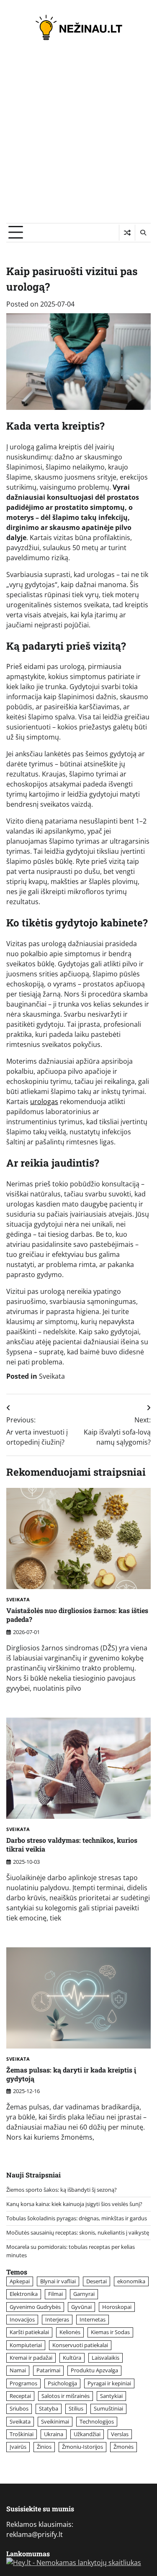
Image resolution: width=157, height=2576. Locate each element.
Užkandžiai (87, 2434)
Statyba (49, 2408)
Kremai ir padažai (31, 2358)
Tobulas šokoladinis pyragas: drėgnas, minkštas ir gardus (77, 2218)
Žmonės (124, 2447)
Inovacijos (22, 2319)
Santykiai (111, 2396)
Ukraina (54, 2434)
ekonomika (131, 2281)
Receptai (20, 2396)
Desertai (97, 2281)
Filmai (55, 2294)
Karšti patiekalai (29, 2332)
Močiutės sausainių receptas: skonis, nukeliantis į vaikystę (78, 2232)
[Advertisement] (78, 140)
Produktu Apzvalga (94, 2370)
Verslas (120, 2434)
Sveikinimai (55, 2421)
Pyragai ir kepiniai (109, 2383)
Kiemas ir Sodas (110, 2332)
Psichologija (62, 2383)
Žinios (44, 2447)
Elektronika (24, 2294)
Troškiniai (22, 2434)
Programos (23, 2383)
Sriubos (19, 2408)
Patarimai (48, 2370)
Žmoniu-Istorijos (82, 2447)
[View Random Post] (127, 233)
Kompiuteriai (26, 2345)
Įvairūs (18, 2447)
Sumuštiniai (108, 2408)
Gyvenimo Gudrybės (35, 2307)
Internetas (93, 2319)
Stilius (76, 2408)
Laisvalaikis (106, 2358)
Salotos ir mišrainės (66, 2396)
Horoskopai (117, 2307)
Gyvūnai (81, 2307)
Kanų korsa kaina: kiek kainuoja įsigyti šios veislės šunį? (74, 2204)
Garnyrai (84, 2294)
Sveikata (52, 1376)
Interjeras (57, 2319)
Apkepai (20, 2281)
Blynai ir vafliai (58, 2281)
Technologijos (97, 2421)
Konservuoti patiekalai (80, 2345)
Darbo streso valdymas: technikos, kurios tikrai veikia (72, 1844)
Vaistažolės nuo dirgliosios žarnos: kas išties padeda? (77, 1615)
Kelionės (70, 2332)
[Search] (143, 233)
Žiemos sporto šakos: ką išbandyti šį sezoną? (62, 2190)
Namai (18, 2370)
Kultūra (72, 2358)
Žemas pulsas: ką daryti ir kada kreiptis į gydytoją (71, 2074)
